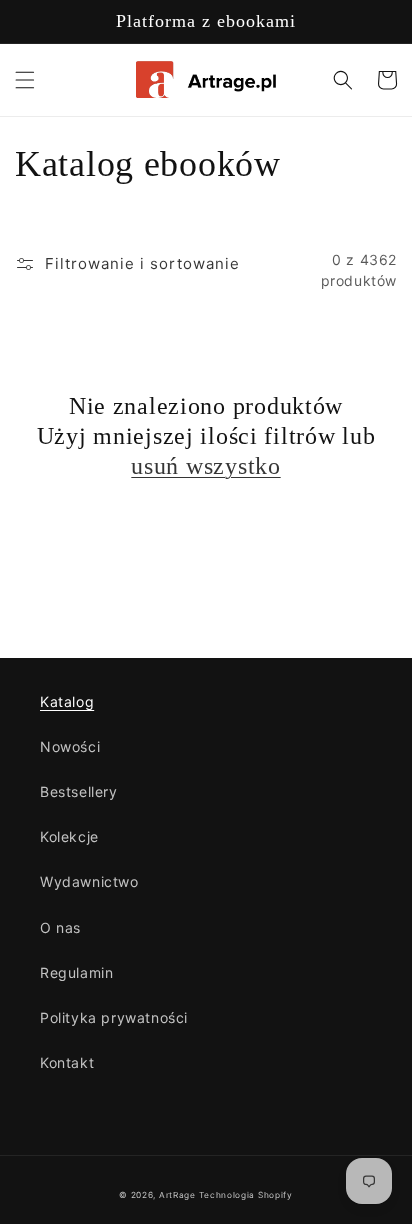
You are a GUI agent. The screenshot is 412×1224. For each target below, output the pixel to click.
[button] (25, 80)
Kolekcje (69, 836)
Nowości (70, 746)
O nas (60, 927)
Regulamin (76, 972)
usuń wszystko (205, 466)
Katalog (67, 701)
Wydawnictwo (89, 881)
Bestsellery (79, 791)
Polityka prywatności (114, 1017)
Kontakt (67, 1062)
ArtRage (177, 1195)
